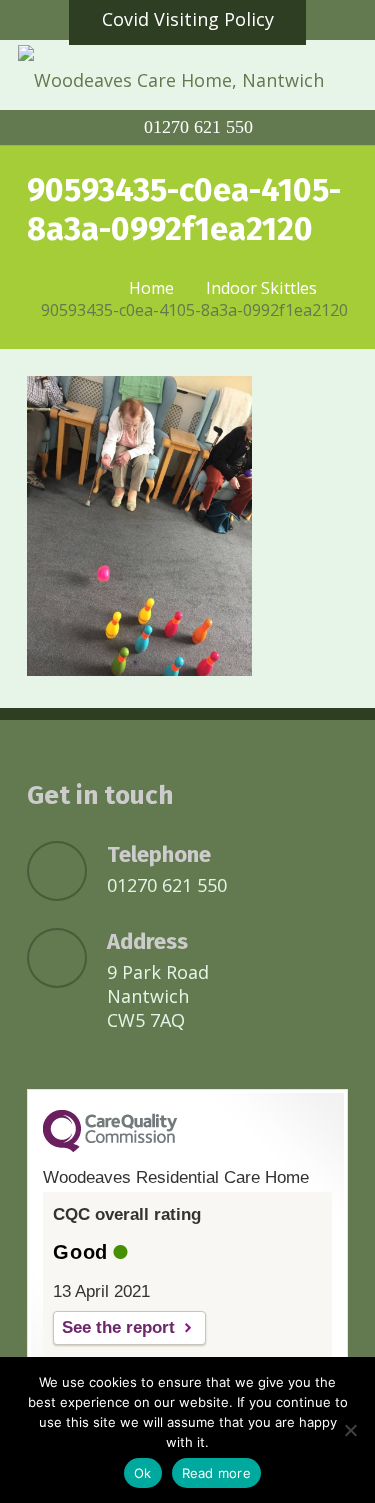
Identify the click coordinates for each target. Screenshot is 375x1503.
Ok (143, 1473)
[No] (350, 1430)
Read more (216, 1473)
